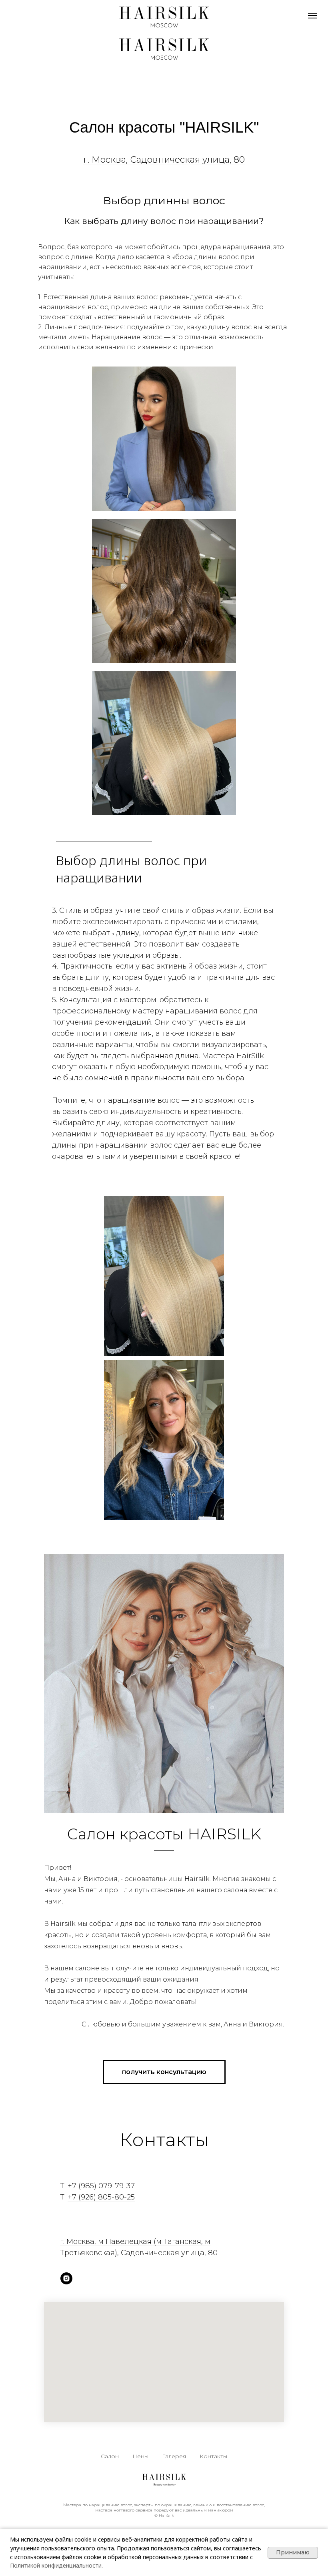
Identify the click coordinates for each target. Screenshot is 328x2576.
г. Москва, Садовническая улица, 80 (164, 160)
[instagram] (66, 2278)
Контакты (213, 2456)
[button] (164, 2072)
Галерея (174, 2456)
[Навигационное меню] (312, 16)
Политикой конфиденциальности (56, 2565)
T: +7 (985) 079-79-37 (97, 2186)
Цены (140, 2456)
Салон (110, 2456)
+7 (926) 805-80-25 (101, 2197)
